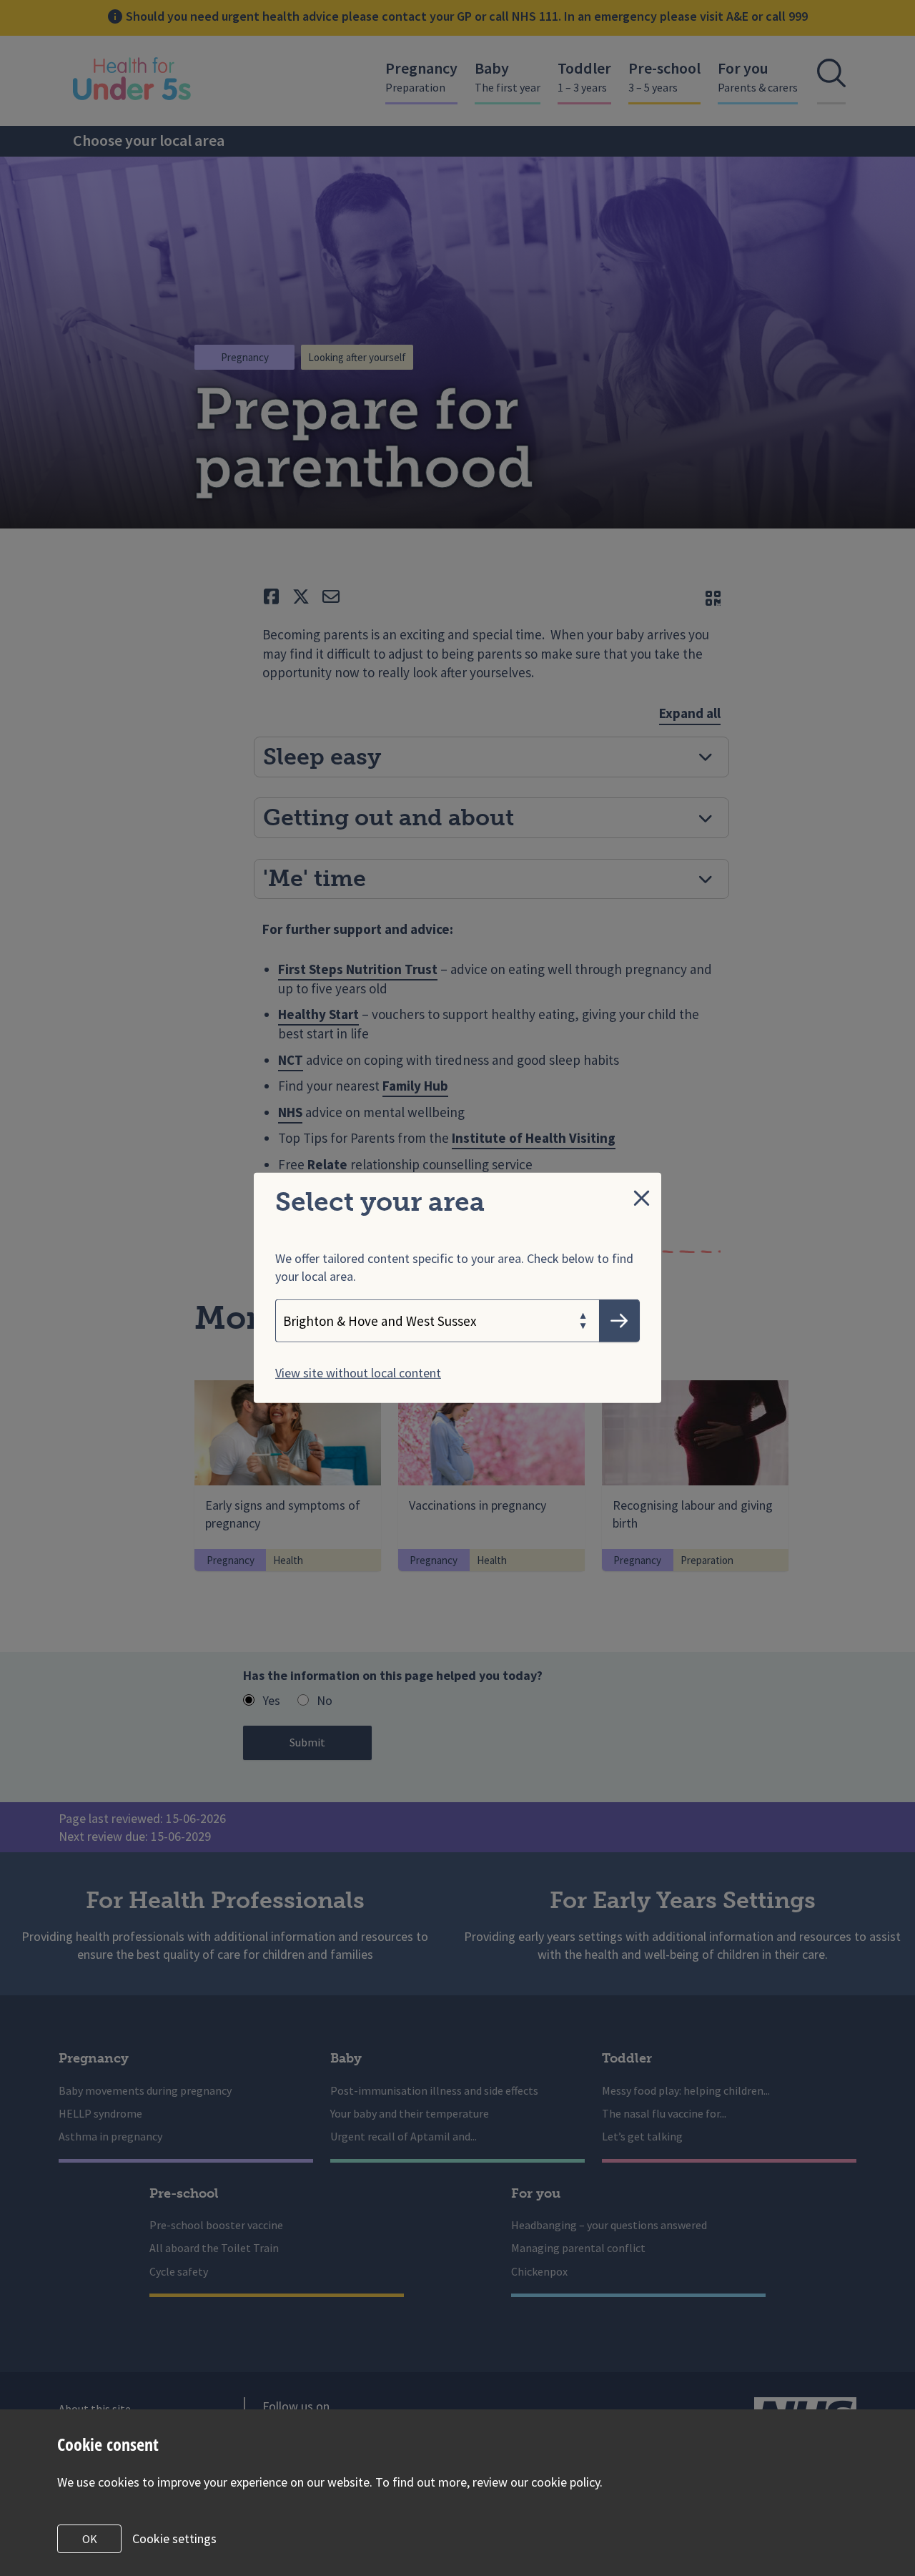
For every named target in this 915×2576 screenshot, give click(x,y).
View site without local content (358, 1373)
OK (90, 2539)
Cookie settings (174, 2538)
